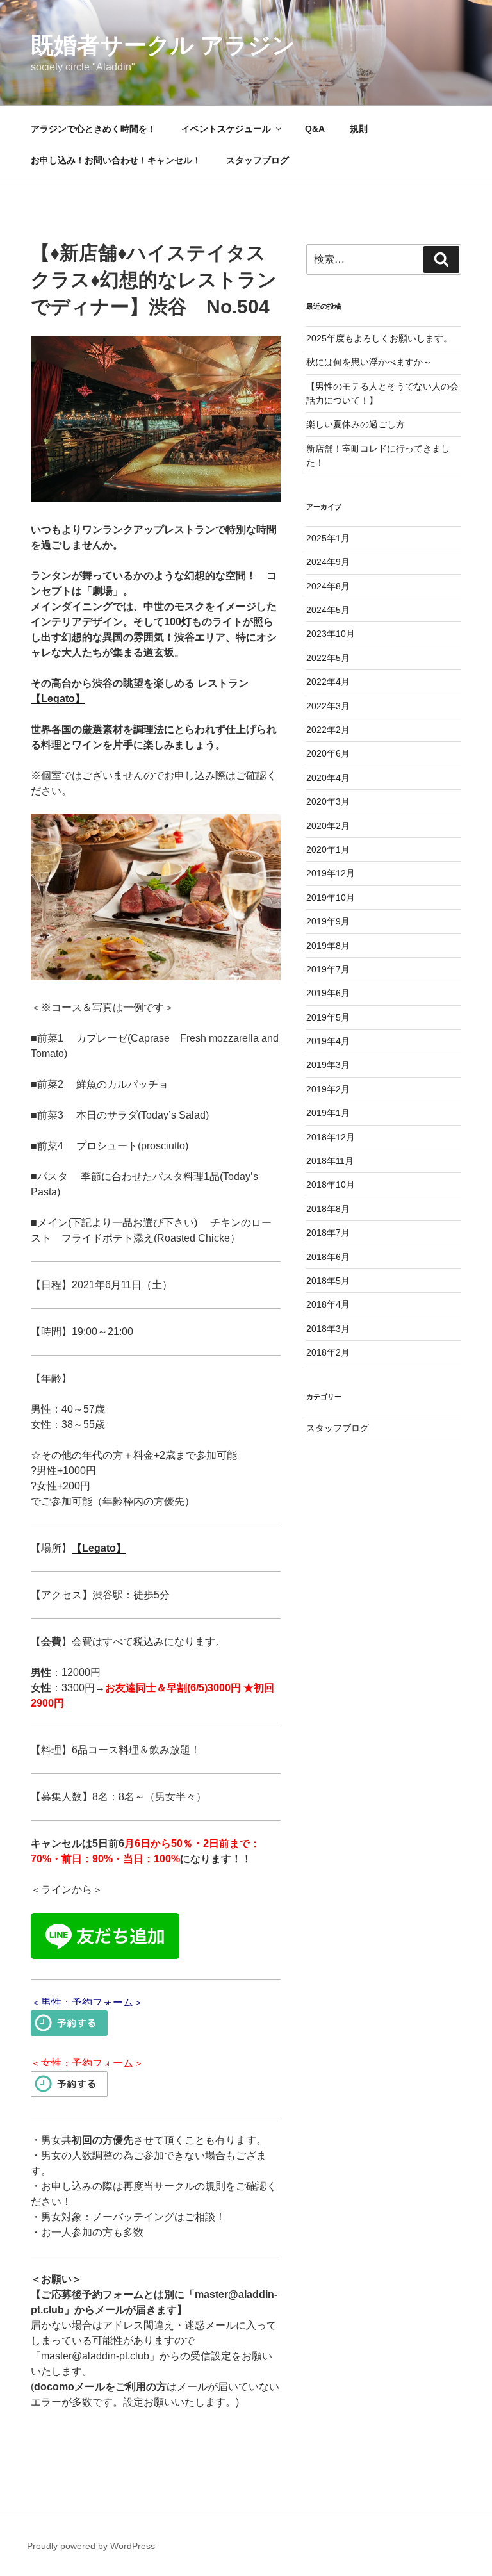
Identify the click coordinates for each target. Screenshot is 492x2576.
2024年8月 (328, 586)
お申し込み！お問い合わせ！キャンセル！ (116, 160)
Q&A (315, 129)
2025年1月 (328, 538)
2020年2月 (328, 826)
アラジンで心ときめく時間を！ (94, 129)
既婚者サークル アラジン (163, 45)
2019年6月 (328, 993)
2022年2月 (328, 730)
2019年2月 (328, 1089)
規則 (359, 129)
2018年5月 (328, 1281)
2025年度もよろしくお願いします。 (379, 338)
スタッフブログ (258, 160)
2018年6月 (328, 1257)
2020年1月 (328, 849)
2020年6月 (328, 753)
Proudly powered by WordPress (91, 2546)
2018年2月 (328, 1352)
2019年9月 (328, 921)
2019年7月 (328, 969)
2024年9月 (328, 562)
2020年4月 (328, 778)
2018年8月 (328, 1209)
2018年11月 (330, 1161)
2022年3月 (328, 706)
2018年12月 (331, 1137)
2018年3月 (328, 1329)
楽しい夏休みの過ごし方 (356, 424)
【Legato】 (58, 699)
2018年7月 (328, 1233)
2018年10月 (331, 1185)
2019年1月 (328, 1113)
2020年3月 (328, 801)
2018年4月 (328, 1304)
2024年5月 (328, 610)
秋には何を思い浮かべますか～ (369, 362)
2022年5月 (328, 658)
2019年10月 (331, 898)
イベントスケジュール (226, 129)
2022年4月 (328, 682)
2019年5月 (328, 1017)
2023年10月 (331, 634)
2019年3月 (328, 1065)
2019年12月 (331, 873)
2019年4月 (328, 1041)
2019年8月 (328, 946)
